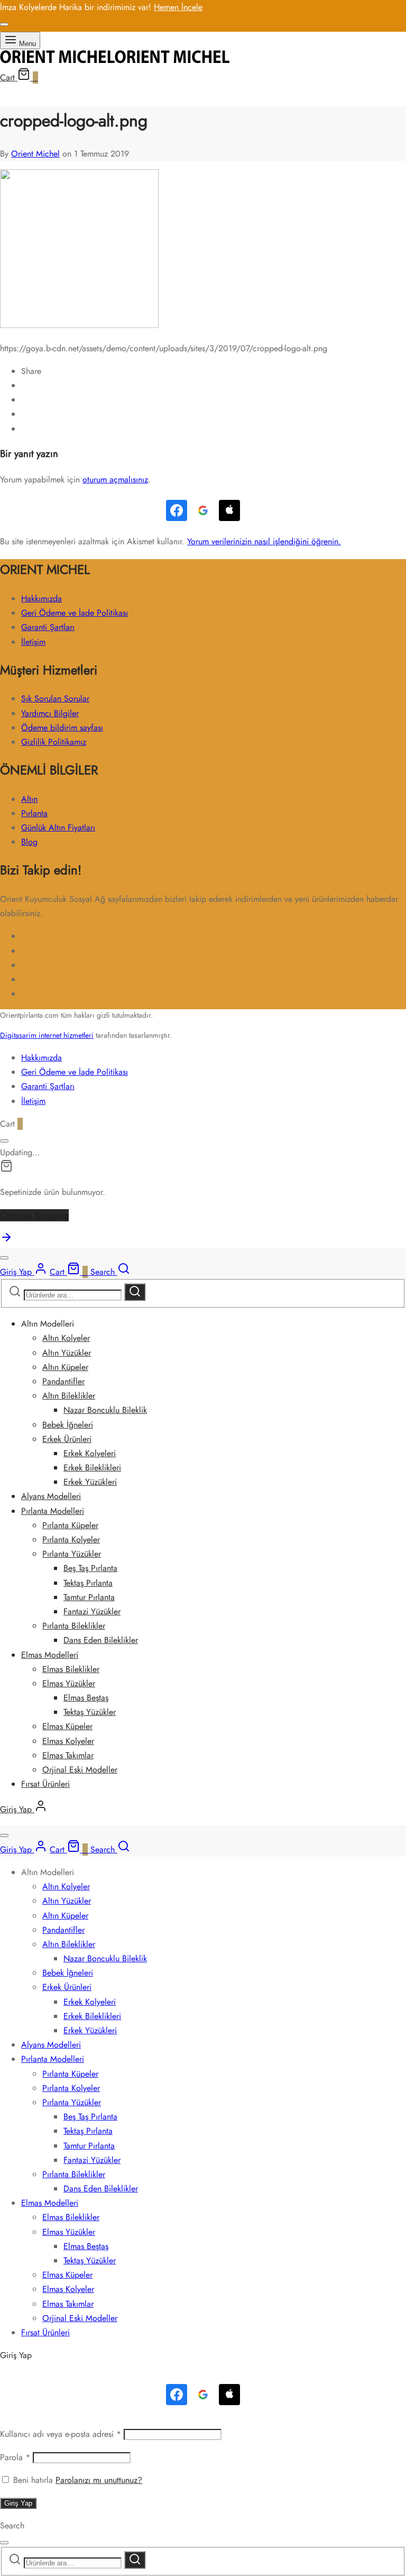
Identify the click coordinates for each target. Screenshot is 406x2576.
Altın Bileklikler (69, 1396)
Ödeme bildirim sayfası (62, 728)
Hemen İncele (178, 7)
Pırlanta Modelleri (53, 1511)
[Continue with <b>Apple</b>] (229, 510)
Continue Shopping (34, 1215)
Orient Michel (35, 154)
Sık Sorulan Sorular (55, 698)
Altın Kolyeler (66, 1338)
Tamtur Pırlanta (89, 1597)
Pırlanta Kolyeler (71, 1540)
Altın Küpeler (65, 1367)
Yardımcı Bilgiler (50, 713)
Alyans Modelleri (51, 1496)
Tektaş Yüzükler (90, 1712)
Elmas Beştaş (86, 1698)
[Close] (4, 24)
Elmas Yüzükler (69, 1683)
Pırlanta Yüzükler (72, 1554)
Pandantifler (63, 1381)
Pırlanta (34, 813)
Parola (15, 2457)
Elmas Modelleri (50, 1655)
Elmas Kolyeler (68, 1741)
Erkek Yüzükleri (90, 1482)
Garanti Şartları (48, 627)
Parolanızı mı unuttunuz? (99, 2480)
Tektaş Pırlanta (88, 1583)
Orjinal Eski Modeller (80, 1770)
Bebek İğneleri (68, 1425)
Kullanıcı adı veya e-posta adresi (61, 2434)
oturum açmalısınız (115, 479)
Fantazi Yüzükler (92, 1611)
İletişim (33, 642)
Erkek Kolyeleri (90, 1453)
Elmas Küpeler (67, 1726)
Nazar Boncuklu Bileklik (105, 1410)
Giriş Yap (18, 2503)
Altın (29, 799)
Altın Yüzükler (67, 1353)
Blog (29, 842)
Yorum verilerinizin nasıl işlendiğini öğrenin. (264, 541)
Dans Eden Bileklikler (101, 1640)
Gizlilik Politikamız (54, 742)
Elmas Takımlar (68, 1755)
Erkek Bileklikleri (92, 1468)
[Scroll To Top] (6, 1241)
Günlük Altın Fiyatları (58, 828)
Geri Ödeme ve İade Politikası (75, 613)
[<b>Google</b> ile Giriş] (203, 510)
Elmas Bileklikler (71, 1669)
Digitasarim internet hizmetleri (47, 1035)
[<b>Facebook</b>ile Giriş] (177, 510)
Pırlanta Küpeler (70, 1525)
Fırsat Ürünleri (45, 1784)
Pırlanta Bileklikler (74, 1626)
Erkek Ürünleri (67, 1439)
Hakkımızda (41, 599)
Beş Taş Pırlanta (90, 1568)
